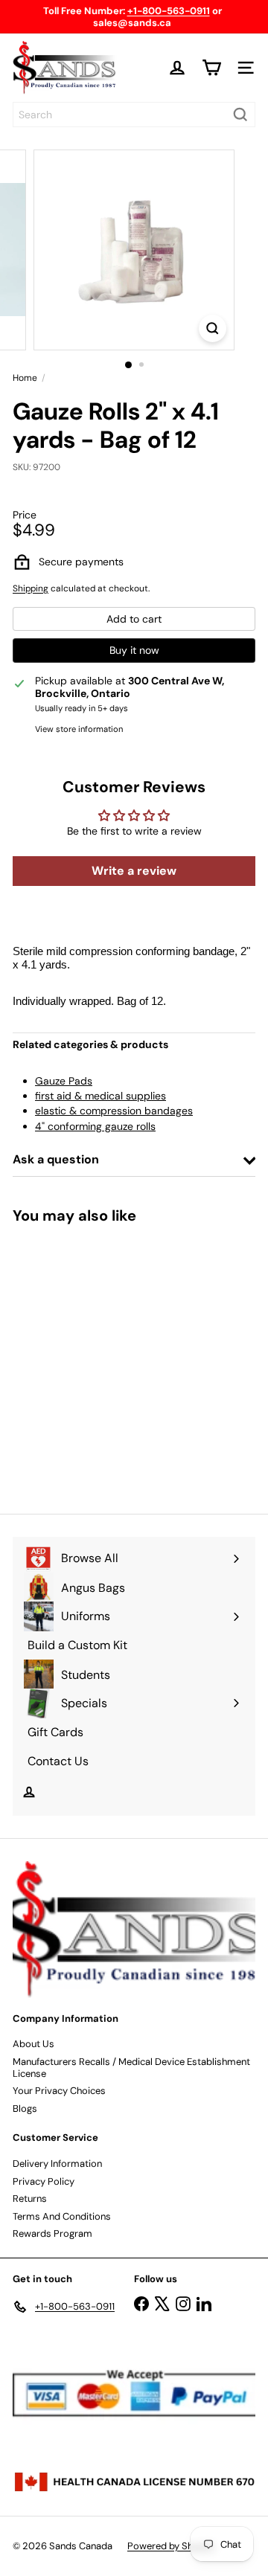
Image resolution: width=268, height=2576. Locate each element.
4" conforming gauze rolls (95, 1126)
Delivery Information (57, 2164)
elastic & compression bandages (114, 1111)
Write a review (134, 871)
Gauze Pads (64, 1081)
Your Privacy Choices (59, 2091)
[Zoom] (213, 328)
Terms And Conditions (62, 2216)
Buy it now (134, 650)
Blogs (25, 2108)
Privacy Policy (44, 2181)
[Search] (240, 115)
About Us (33, 2044)
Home (25, 378)
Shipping (31, 588)
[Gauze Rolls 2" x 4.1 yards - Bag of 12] (106, 1360)
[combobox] (134, 115)
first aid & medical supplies (100, 1096)
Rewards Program (52, 2233)
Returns (30, 2198)
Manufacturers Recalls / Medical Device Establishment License (131, 2068)
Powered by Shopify (171, 2546)
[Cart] (211, 68)
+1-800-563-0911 (169, 11)
